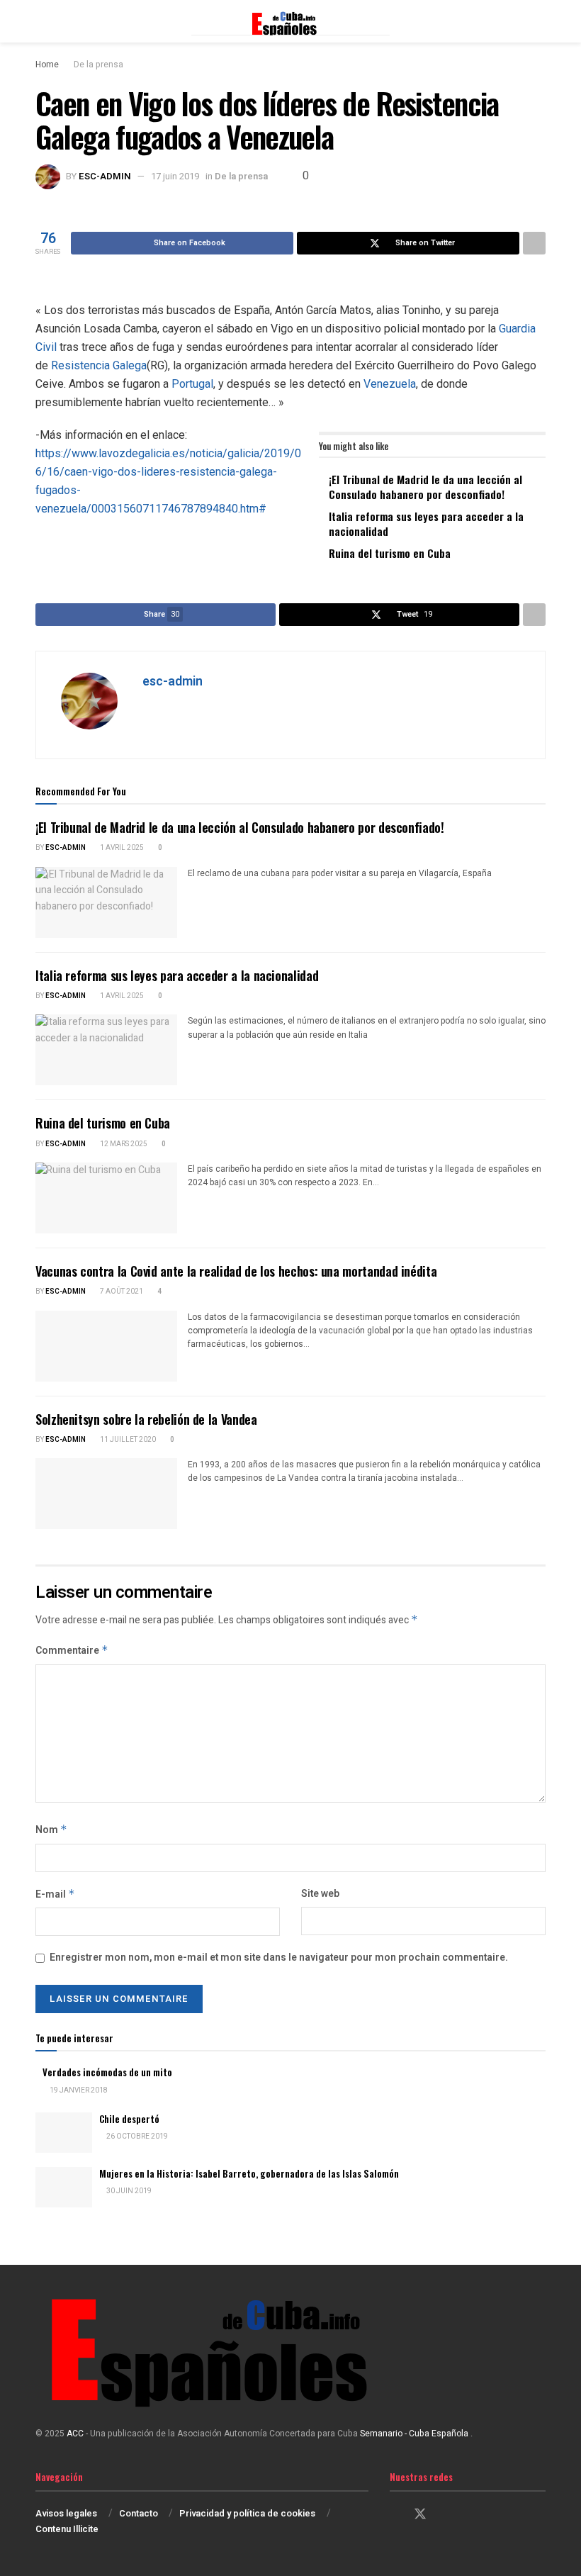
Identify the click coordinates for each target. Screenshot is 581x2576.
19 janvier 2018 (78, 2090)
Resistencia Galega (99, 365)
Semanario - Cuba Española (415, 2434)
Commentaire (72, 1651)
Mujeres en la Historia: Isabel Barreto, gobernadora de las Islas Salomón (249, 2173)
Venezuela (390, 384)
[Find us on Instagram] (446, 2515)
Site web (320, 1894)
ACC (75, 2434)
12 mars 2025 (123, 1144)
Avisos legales (66, 2513)
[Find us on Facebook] (395, 2515)
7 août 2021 (121, 1292)
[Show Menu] (41, 21)
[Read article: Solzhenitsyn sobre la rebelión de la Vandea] (106, 1494)
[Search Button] (540, 21)
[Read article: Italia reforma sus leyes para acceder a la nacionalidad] (106, 1050)
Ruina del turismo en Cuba (390, 553)
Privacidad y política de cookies (247, 2513)
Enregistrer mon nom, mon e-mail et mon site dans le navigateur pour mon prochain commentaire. (279, 1958)
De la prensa (98, 65)
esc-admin (105, 176)
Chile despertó (129, 2119)
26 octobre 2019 (136, 2137)
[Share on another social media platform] (534, 243)
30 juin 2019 (128, 2191)
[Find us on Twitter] (420, 2515)
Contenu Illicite (67, 2529)
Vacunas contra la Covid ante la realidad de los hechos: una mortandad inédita (236, 1271)
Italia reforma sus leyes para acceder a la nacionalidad (426, 523)
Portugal (192, 384)
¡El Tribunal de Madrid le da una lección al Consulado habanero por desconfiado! (425, 487)
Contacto (139, 2513)
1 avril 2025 (121, 848)
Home (47, 65)
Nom (51, 1830)
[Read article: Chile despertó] (64, 2133)
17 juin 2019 (175, 176)
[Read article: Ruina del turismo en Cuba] (106, 1198)
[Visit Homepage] (290, 21)
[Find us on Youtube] (470, 2515)
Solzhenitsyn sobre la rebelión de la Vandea (146, 1419)
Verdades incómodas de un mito (107, 2072)
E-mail (55, 1894)
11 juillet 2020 (127, 1440)
